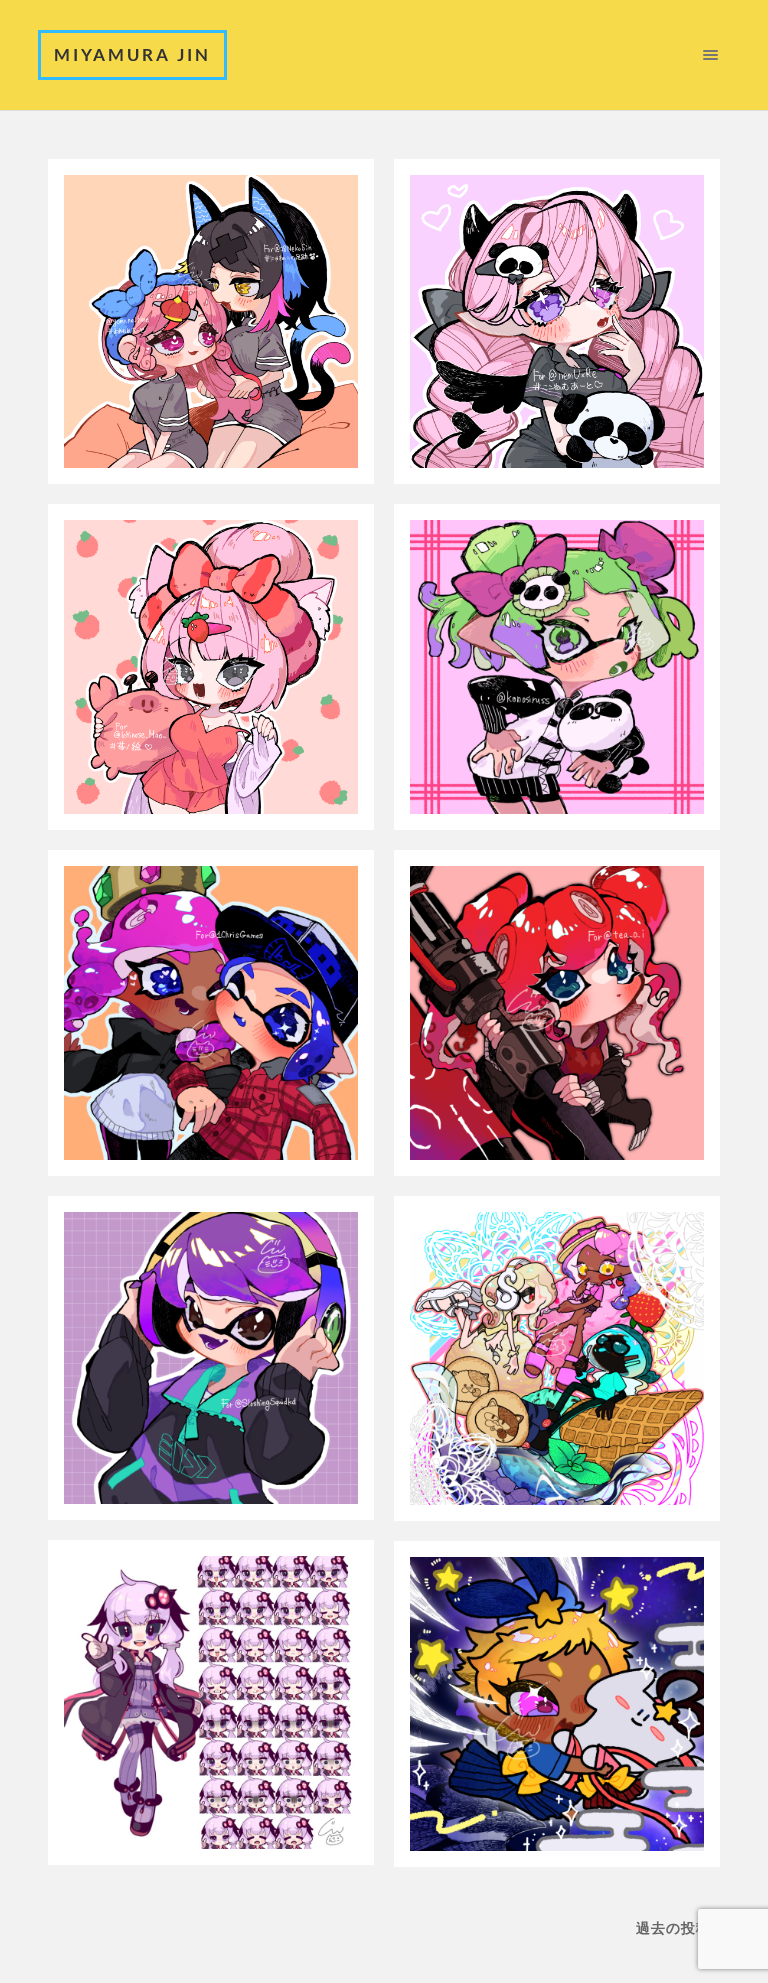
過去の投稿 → (683, 1927)
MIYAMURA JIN (132, 54)
